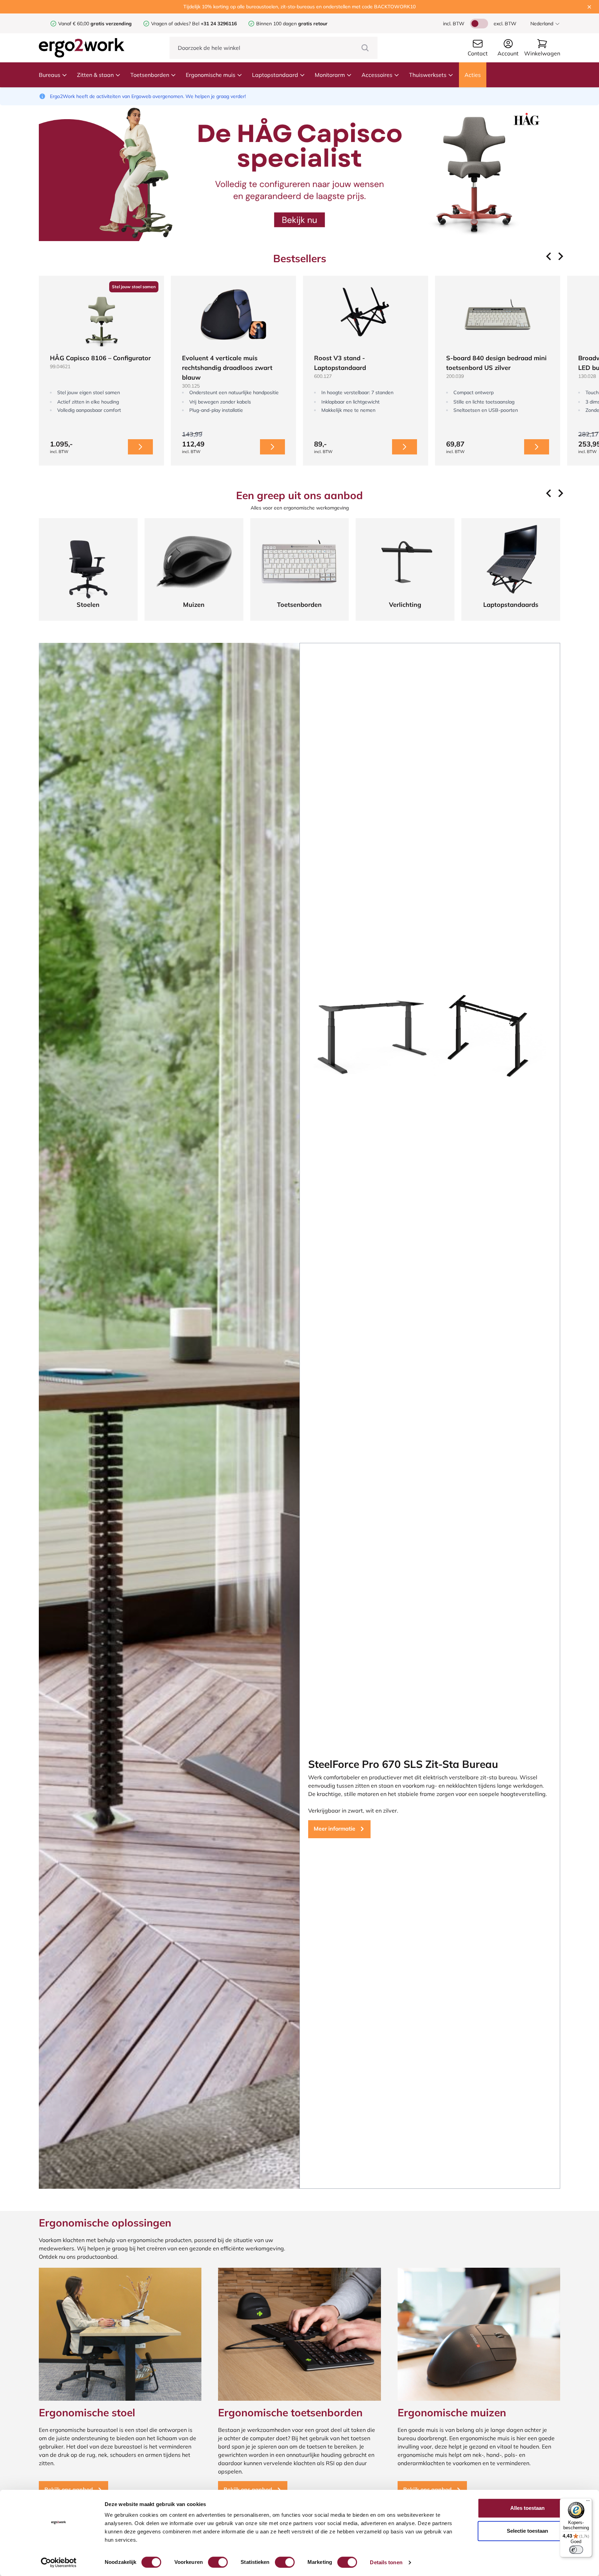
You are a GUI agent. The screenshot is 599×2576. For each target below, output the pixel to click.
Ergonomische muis (211, 75)
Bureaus (50, 75)
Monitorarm (330, 75)
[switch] (218, 2562)
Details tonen (386, 2562)
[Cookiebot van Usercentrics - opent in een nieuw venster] (59, 2562)
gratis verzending (111, 24)
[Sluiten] (589, 7)
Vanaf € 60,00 (74, 24)
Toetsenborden (150, 75)
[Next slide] (560, 256)
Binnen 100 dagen (292, 24)
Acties (473, 75)
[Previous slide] (549, 256)
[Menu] (588, 2502)
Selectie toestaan (527, 2531)
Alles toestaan (527, 2508)
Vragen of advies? (171, 24)
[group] (101, 371)
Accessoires (377, 75)
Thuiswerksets (428, 75)
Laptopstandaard (275, 75)
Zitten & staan (95, 75)
